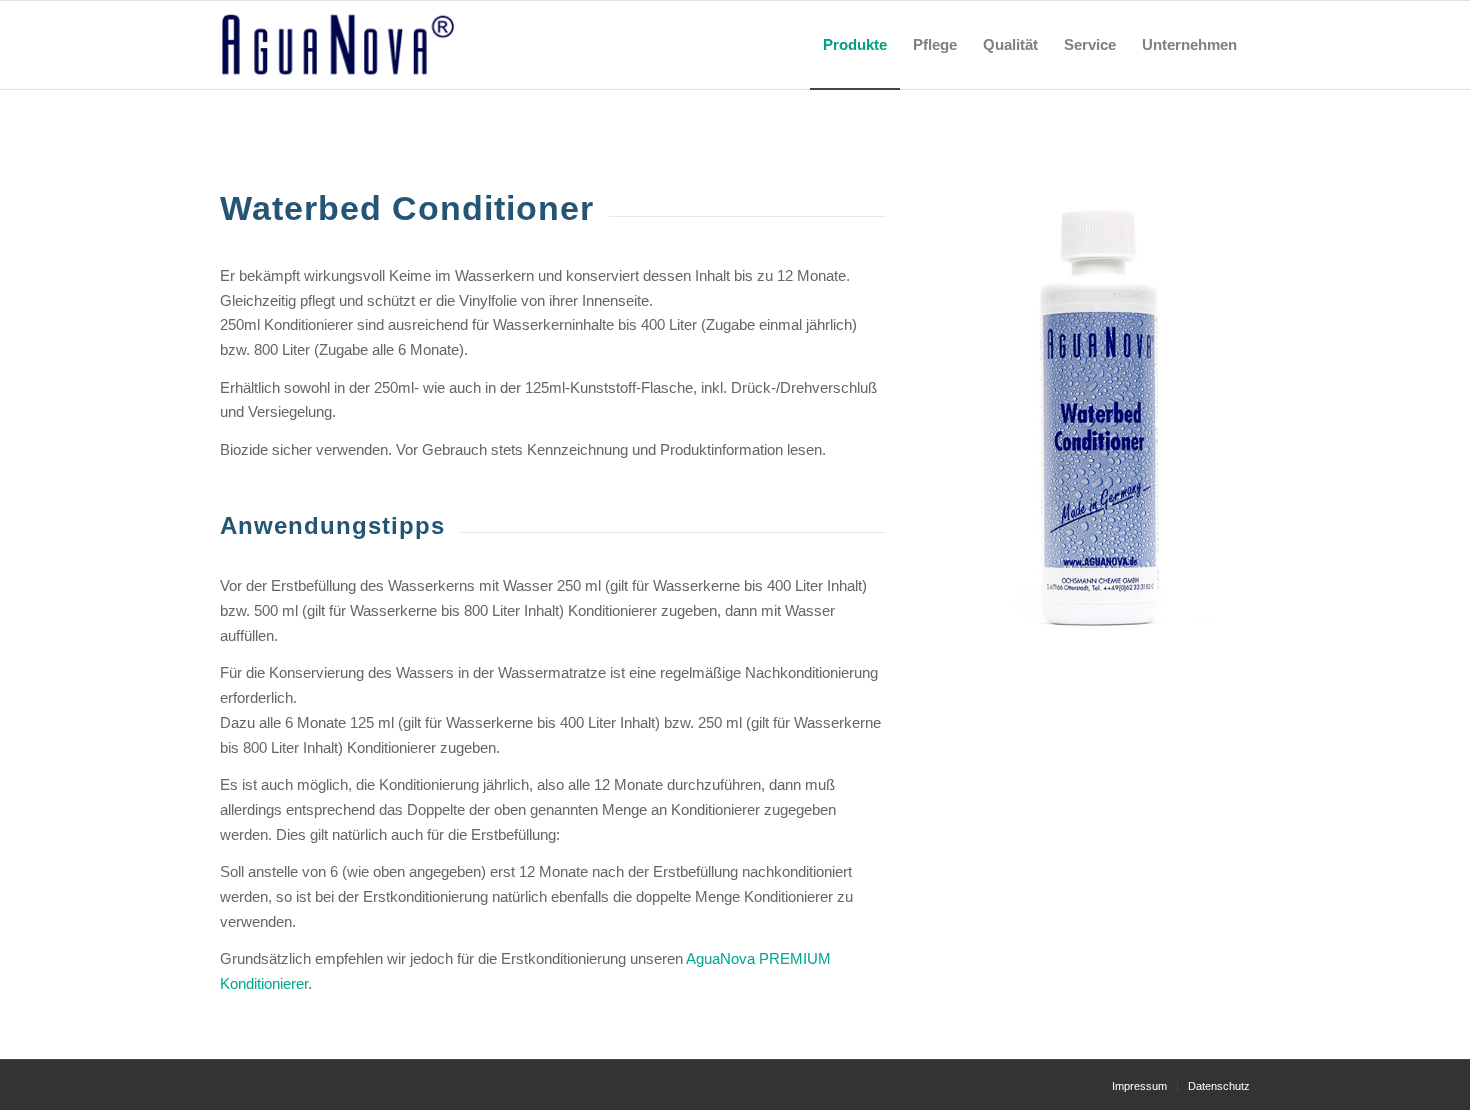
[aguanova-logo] (337, 45)
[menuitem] (855, 45)
